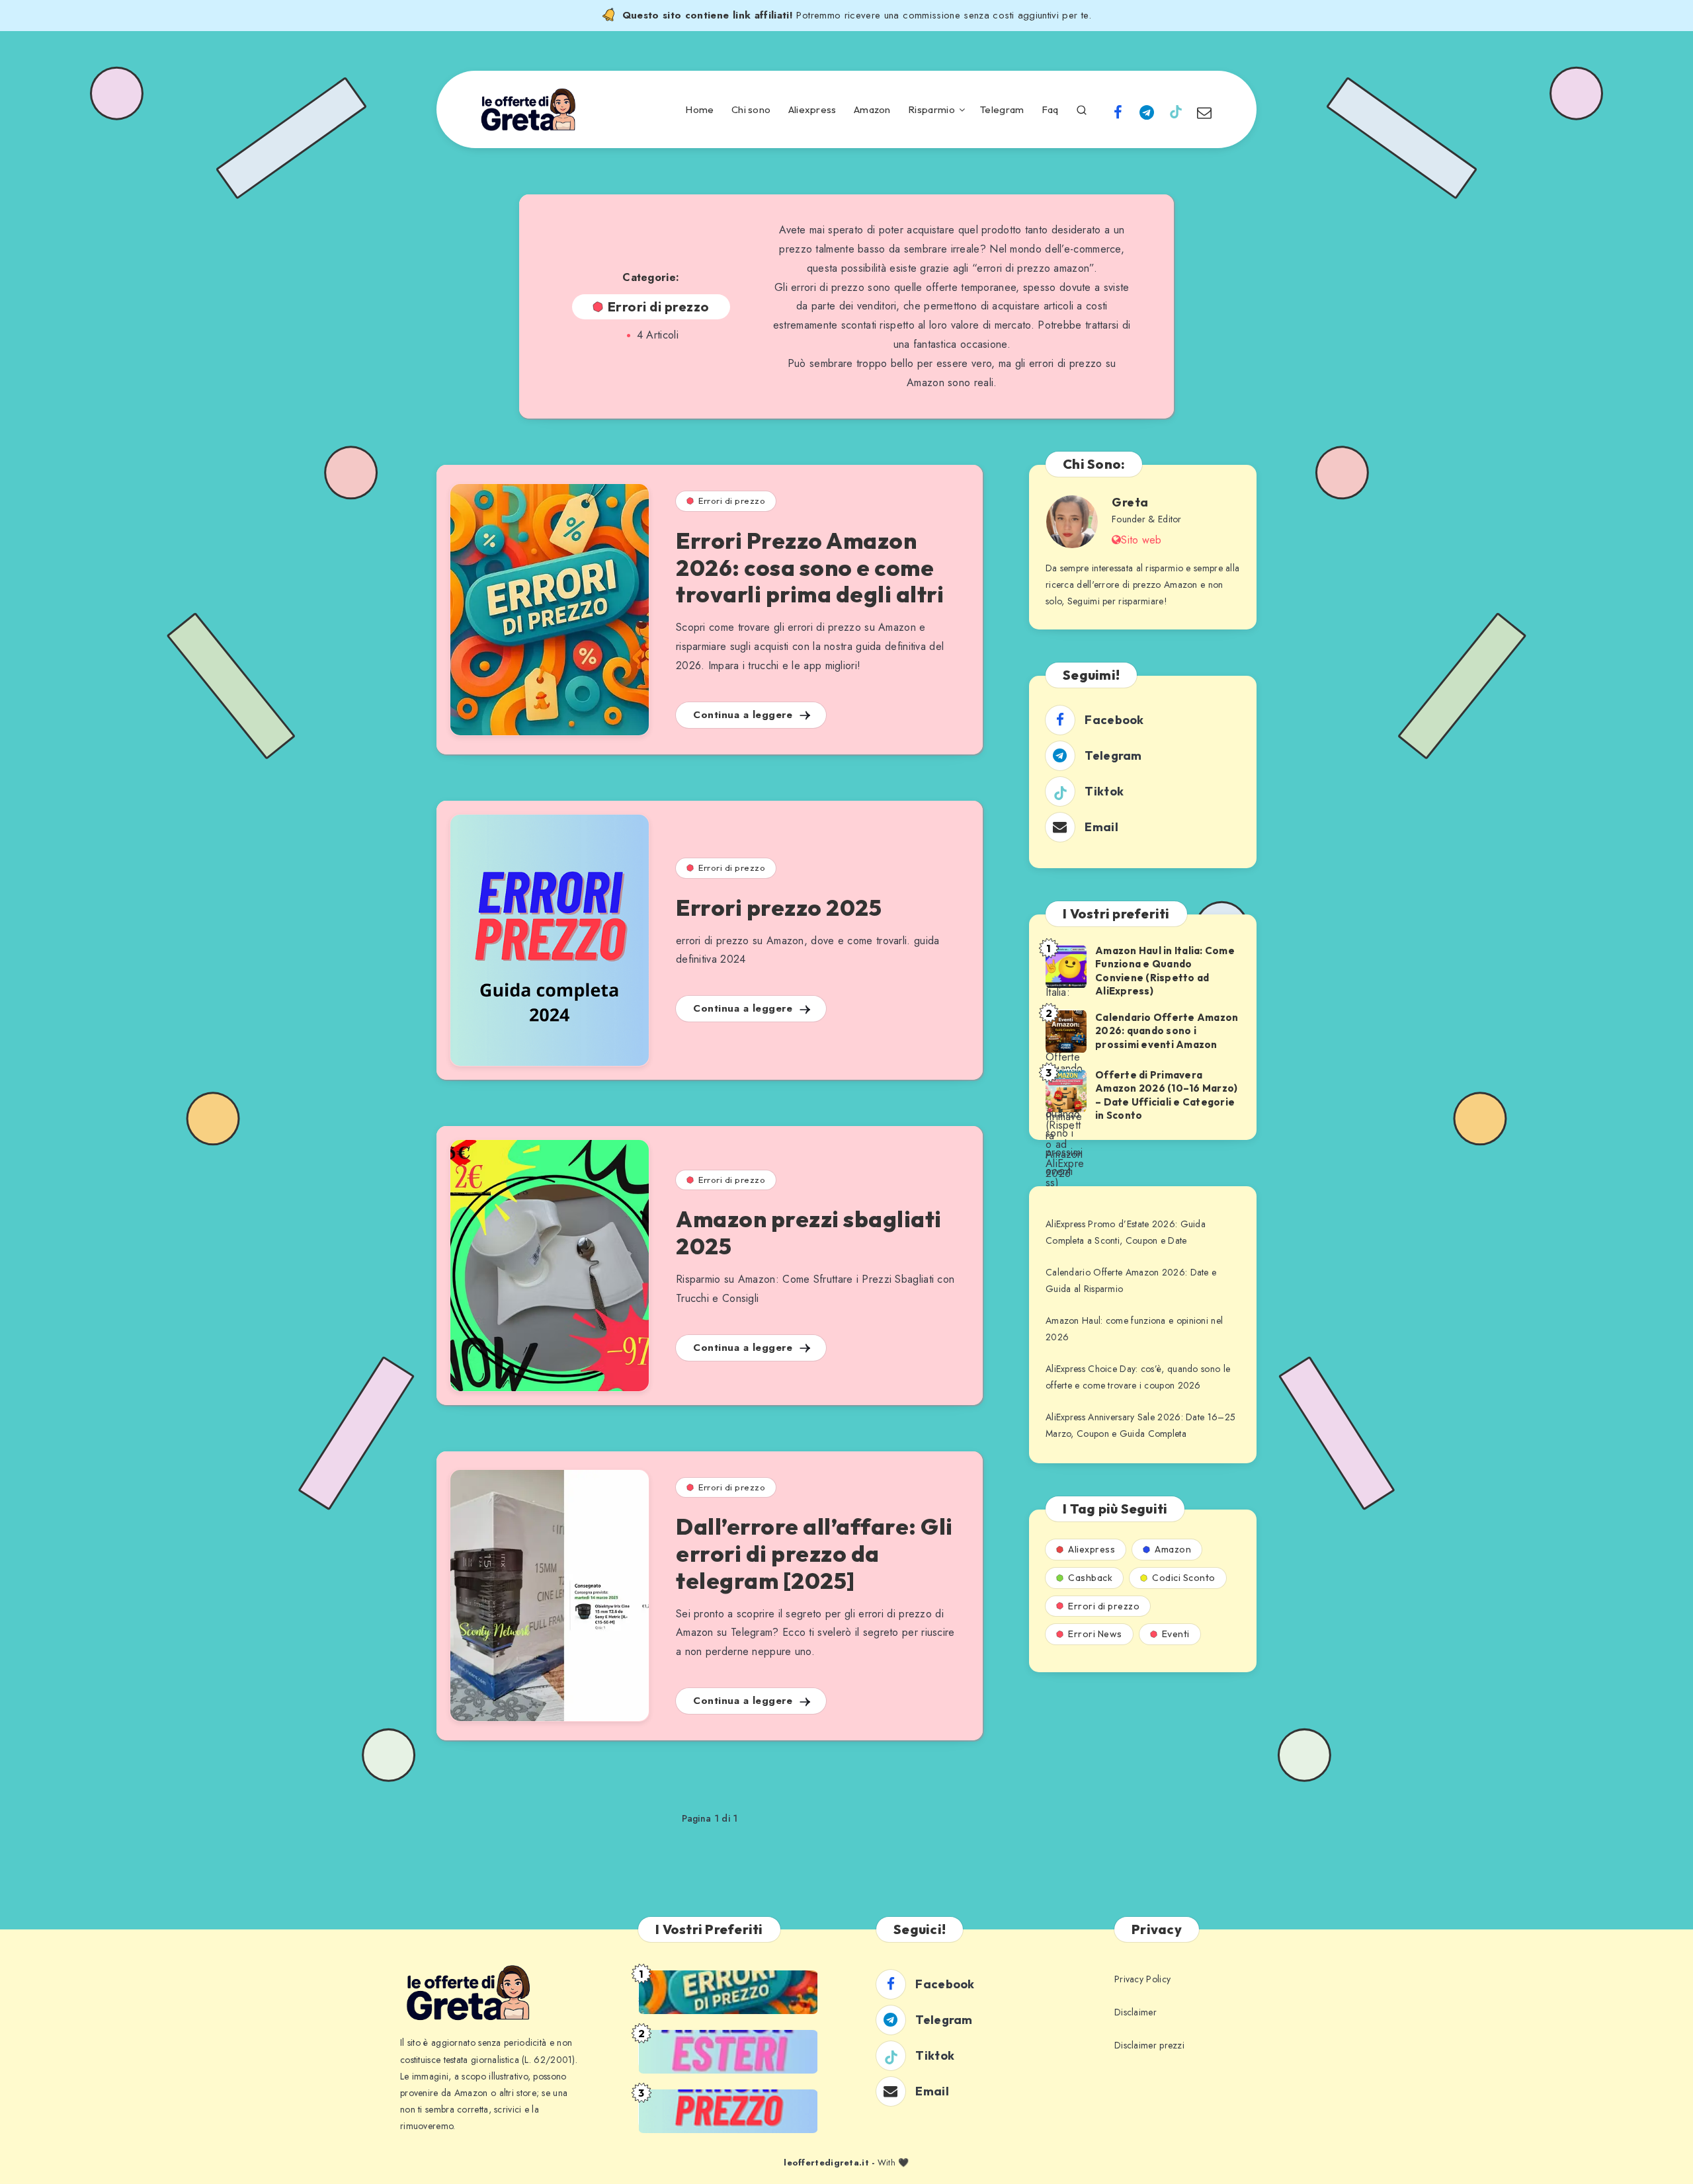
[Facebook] (1118, 111)
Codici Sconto (1184, 1578)
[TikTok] (1176, 111)
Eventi (1176, 1634)
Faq (1050, 110)
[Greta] (1072, 522)
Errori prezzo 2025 (779, 908)
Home (699, 110)
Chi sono (751, 110)
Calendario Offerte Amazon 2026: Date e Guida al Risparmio (1131, 1280)
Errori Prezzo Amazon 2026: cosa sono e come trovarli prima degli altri (810, 568)
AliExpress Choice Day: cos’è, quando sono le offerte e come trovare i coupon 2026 (1138, 1377)
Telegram (1002, 110)
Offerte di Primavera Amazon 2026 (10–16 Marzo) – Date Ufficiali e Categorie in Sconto (1166, 1095)
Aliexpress (812, 110)
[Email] (1204, 111)
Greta (1130, 502)
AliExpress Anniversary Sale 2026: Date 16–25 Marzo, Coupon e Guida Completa (1140, 1425)
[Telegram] (1147, 111)
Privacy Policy (1142, 1979)
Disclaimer (1136, 2012)
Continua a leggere (745, 715)
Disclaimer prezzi (1149, 2045)
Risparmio (931, 110)
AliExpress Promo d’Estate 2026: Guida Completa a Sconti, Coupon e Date (1126, 1232)
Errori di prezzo (732, 501)
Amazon (872, 110)
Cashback (1090, 1578)
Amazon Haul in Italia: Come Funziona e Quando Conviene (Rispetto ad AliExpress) (1165, 971)
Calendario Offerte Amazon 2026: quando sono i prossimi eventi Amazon (1167, 1031)
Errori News (1095, 1634)
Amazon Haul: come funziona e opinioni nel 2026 (1134, 1329)
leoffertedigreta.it (826, 2163)
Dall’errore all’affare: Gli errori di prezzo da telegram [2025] (814, 1554)
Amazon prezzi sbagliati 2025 (809, 1233)
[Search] (1082, 108)
